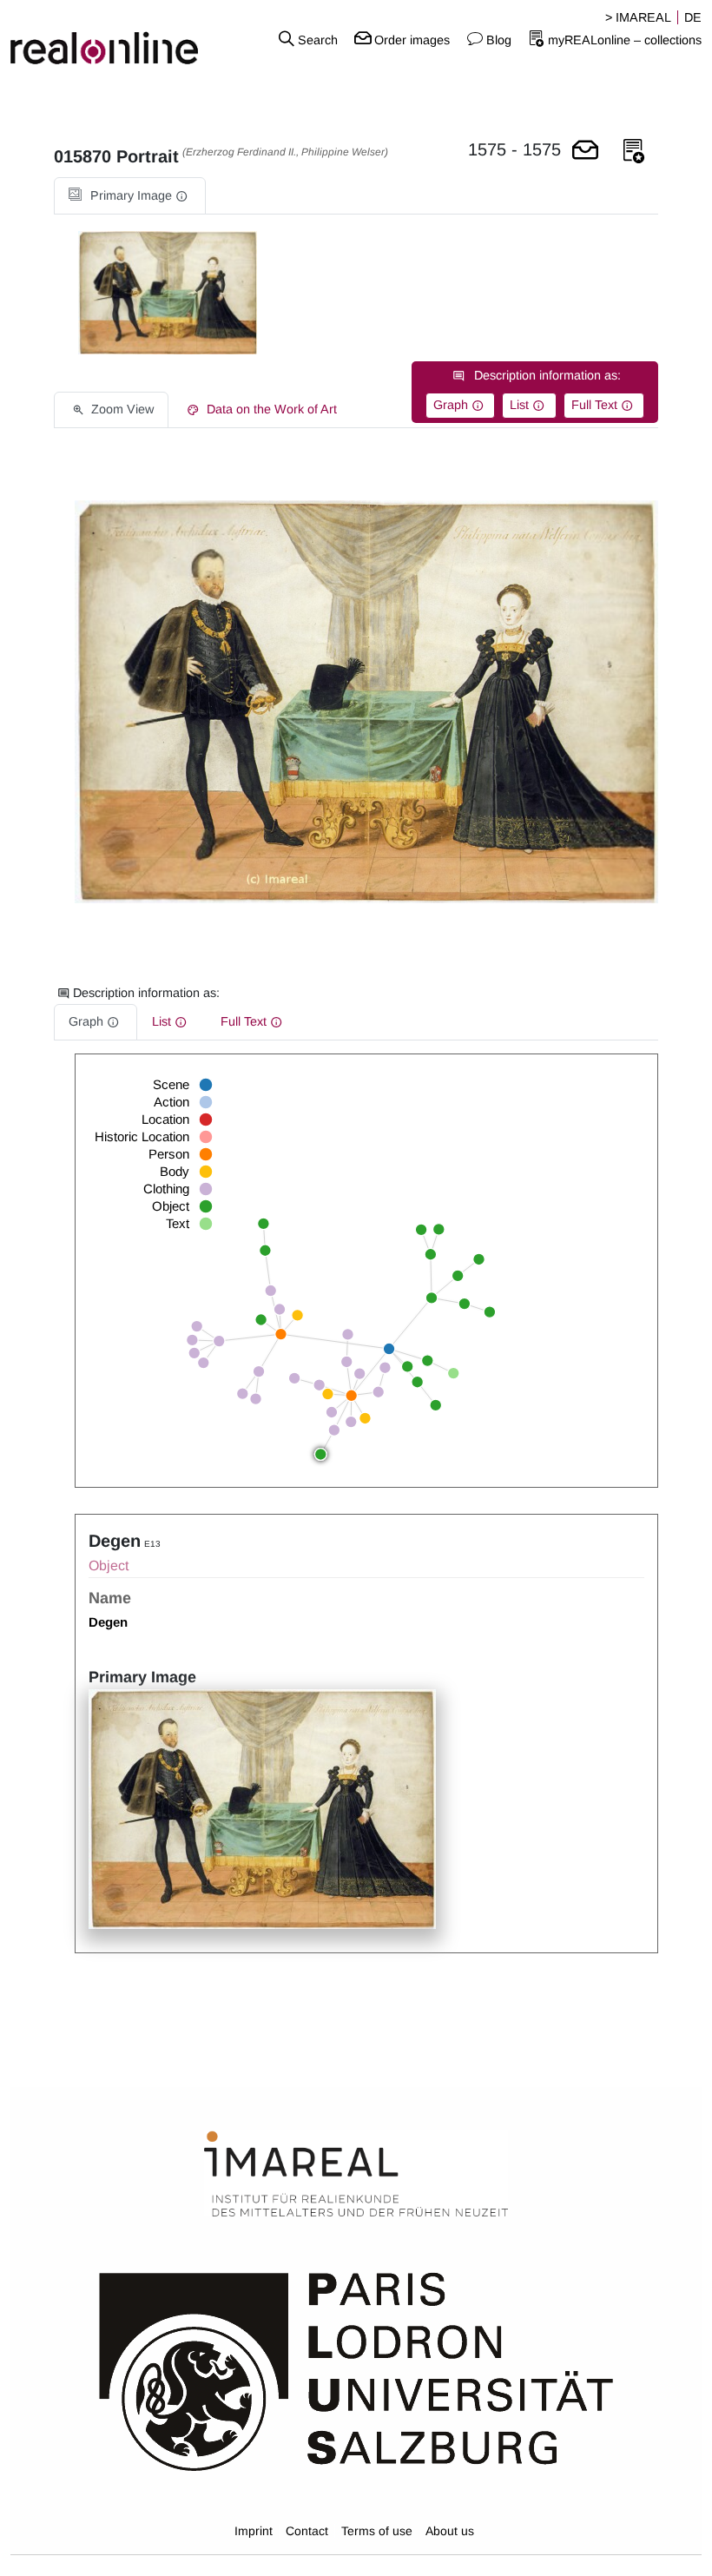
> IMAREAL (638, 17)
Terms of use (377, 2531)
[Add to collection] (634, 152)
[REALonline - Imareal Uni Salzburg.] (119, 39)
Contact (307, 2531)
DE (693, 17)
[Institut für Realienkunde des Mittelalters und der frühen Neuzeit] (356, 2175)
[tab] (130, 196)
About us (450, 2531)
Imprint (254, 2531)
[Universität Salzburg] (356, 2370)
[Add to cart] (585, 152)
